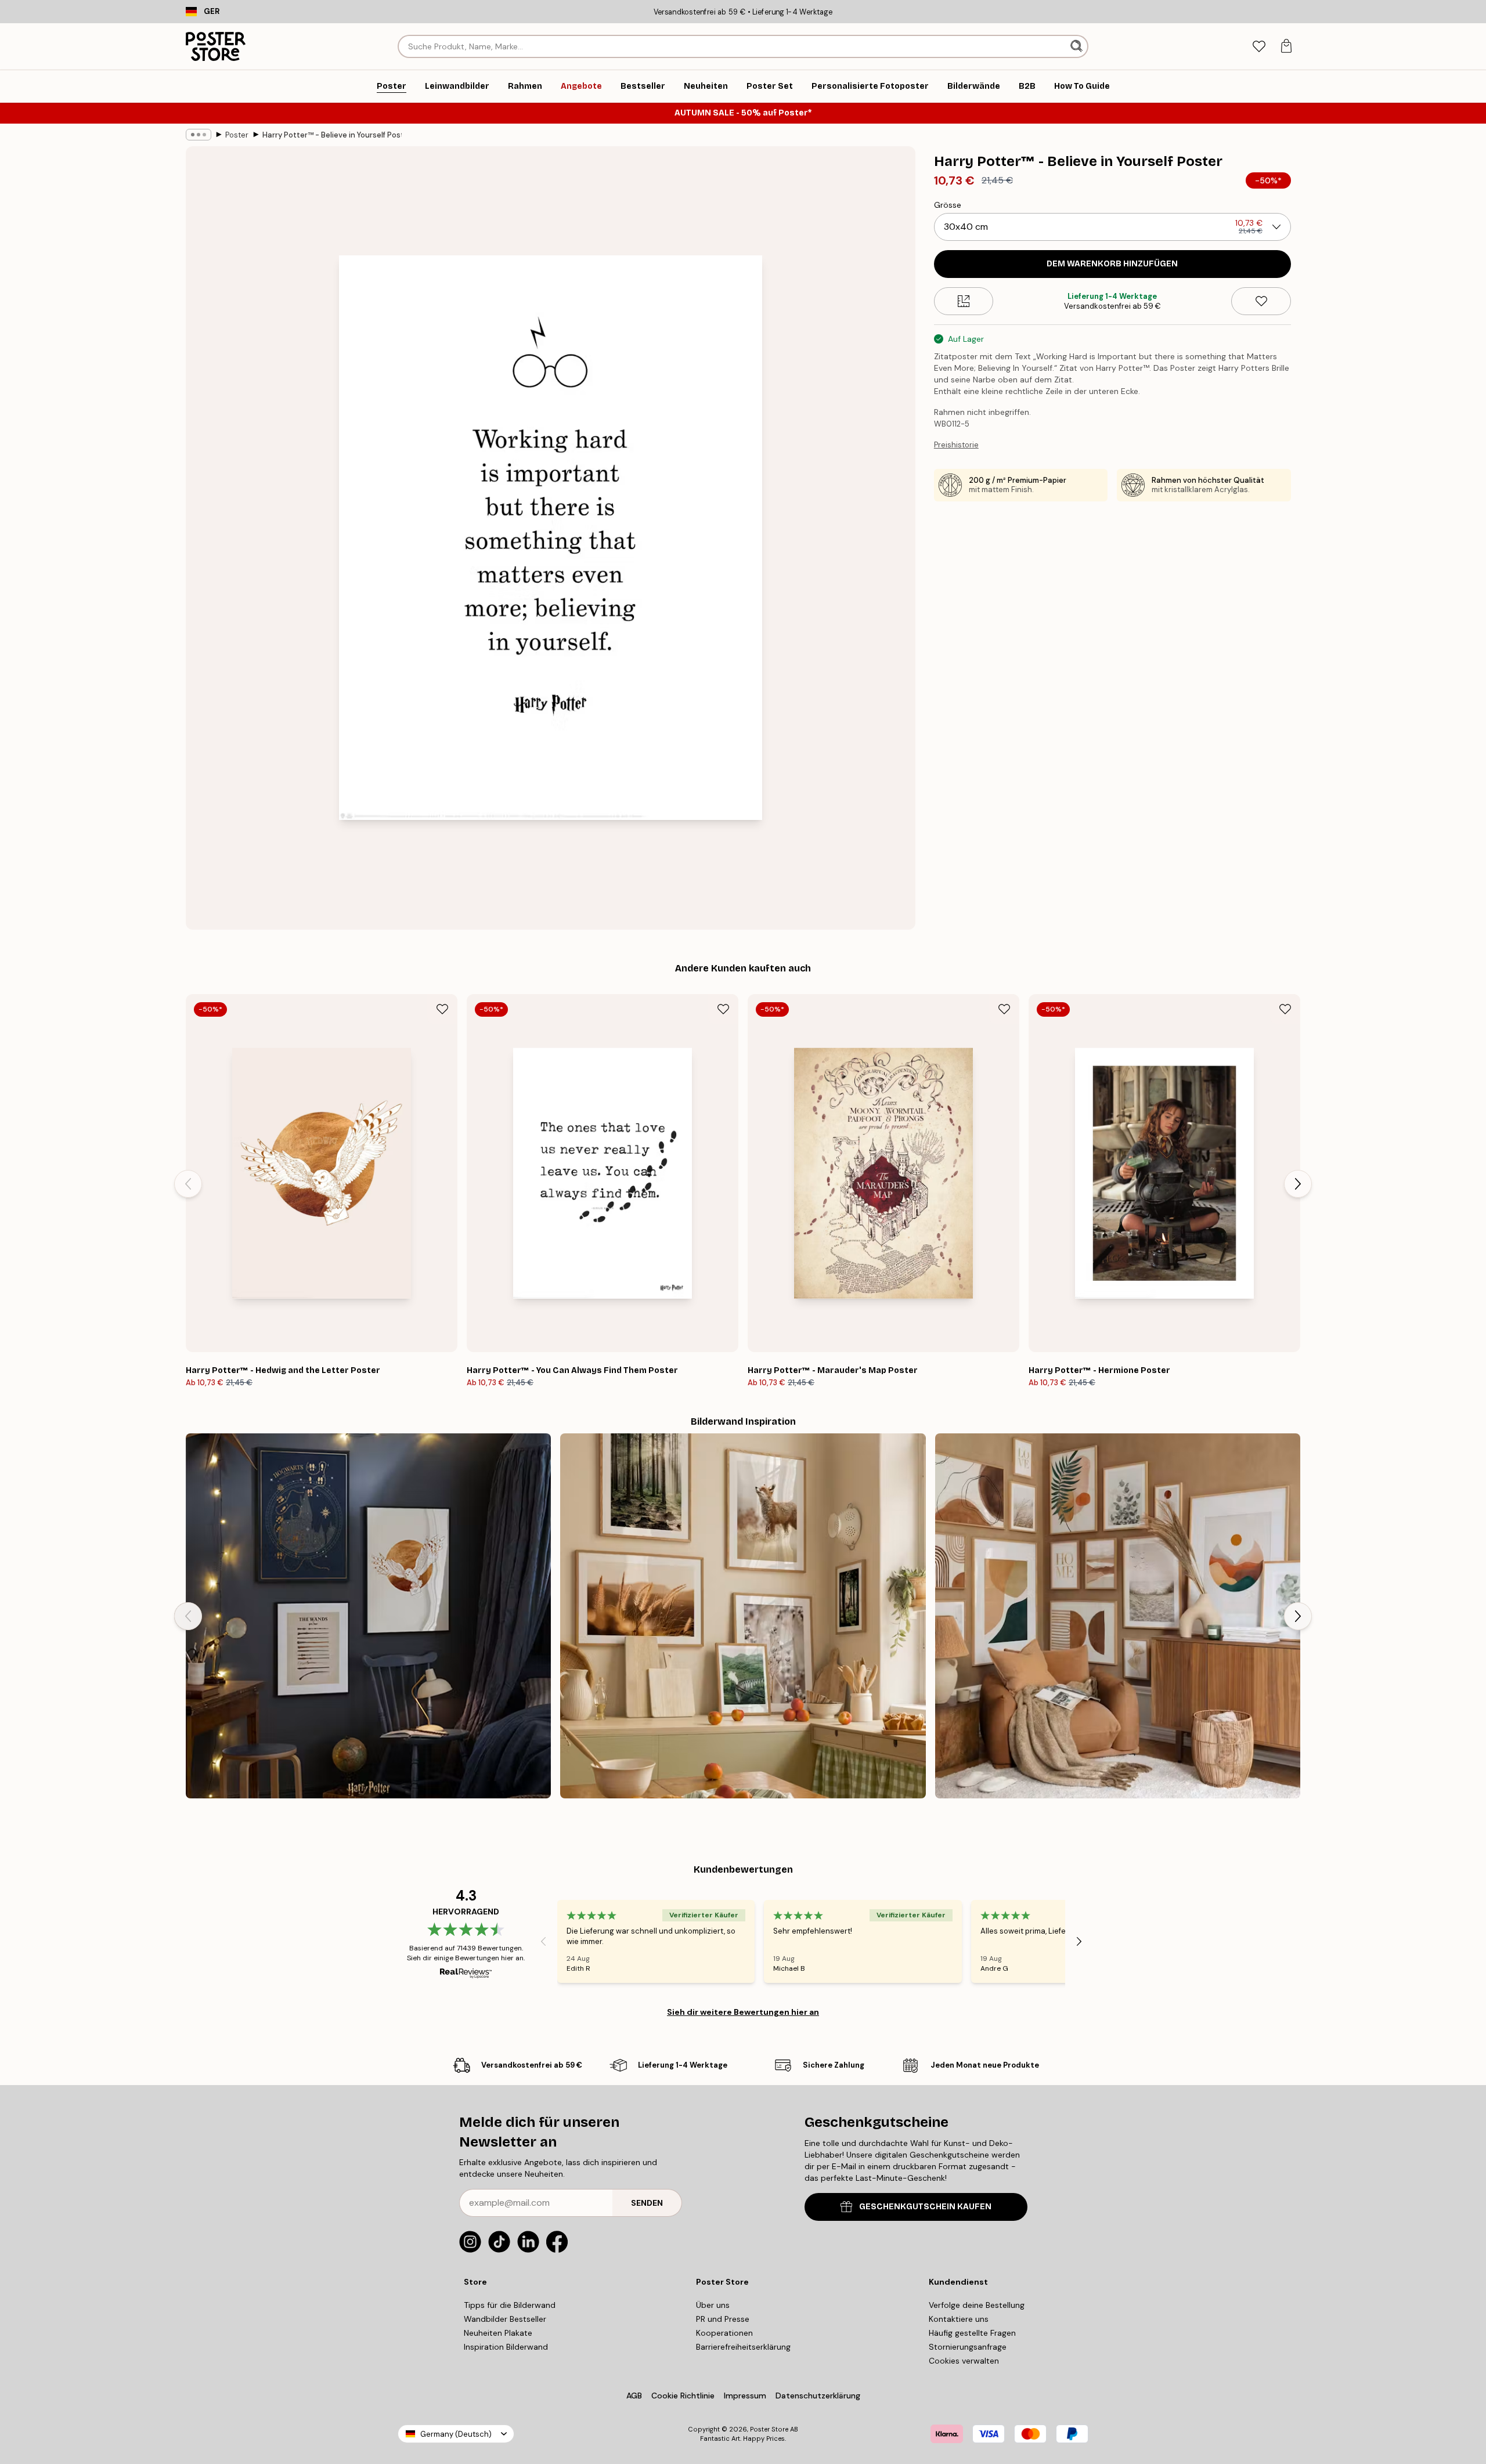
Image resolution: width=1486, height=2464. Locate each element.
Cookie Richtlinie (683, 2396)
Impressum (745, 2396)
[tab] (1259, 47)
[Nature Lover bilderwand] (743, 1616)
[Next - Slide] (1298, 1184)
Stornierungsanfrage (968, 2347)
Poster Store (769, 2429)
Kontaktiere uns (959, 2319)
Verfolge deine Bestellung (977, 2305)
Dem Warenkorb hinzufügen (1112, 264)
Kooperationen (724, 2333)
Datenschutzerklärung (818, 2396)
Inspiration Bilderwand (506, 2347)
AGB (634, 2396)
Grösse (948, 205)
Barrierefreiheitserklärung (743, 2347)
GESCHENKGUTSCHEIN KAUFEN (925, 2207)
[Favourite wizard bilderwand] (368, 1616)
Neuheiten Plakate (498, 2333)
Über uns (713, 2305)
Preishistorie (956, 445)
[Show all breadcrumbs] (199, 135)
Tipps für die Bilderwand (510, 2305)
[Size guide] (964, 301)
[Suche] (1078, 46)
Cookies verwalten (964, 2361)
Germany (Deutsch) (456, 2434)
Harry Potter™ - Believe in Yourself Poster (332, 135)
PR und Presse (723, 2319)
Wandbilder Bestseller (505, 2319)
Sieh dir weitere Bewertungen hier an (743, 2012)
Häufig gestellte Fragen (972, 2333)
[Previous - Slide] (188, 1184)
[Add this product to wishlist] (1261, 301)
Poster (237, 135)
